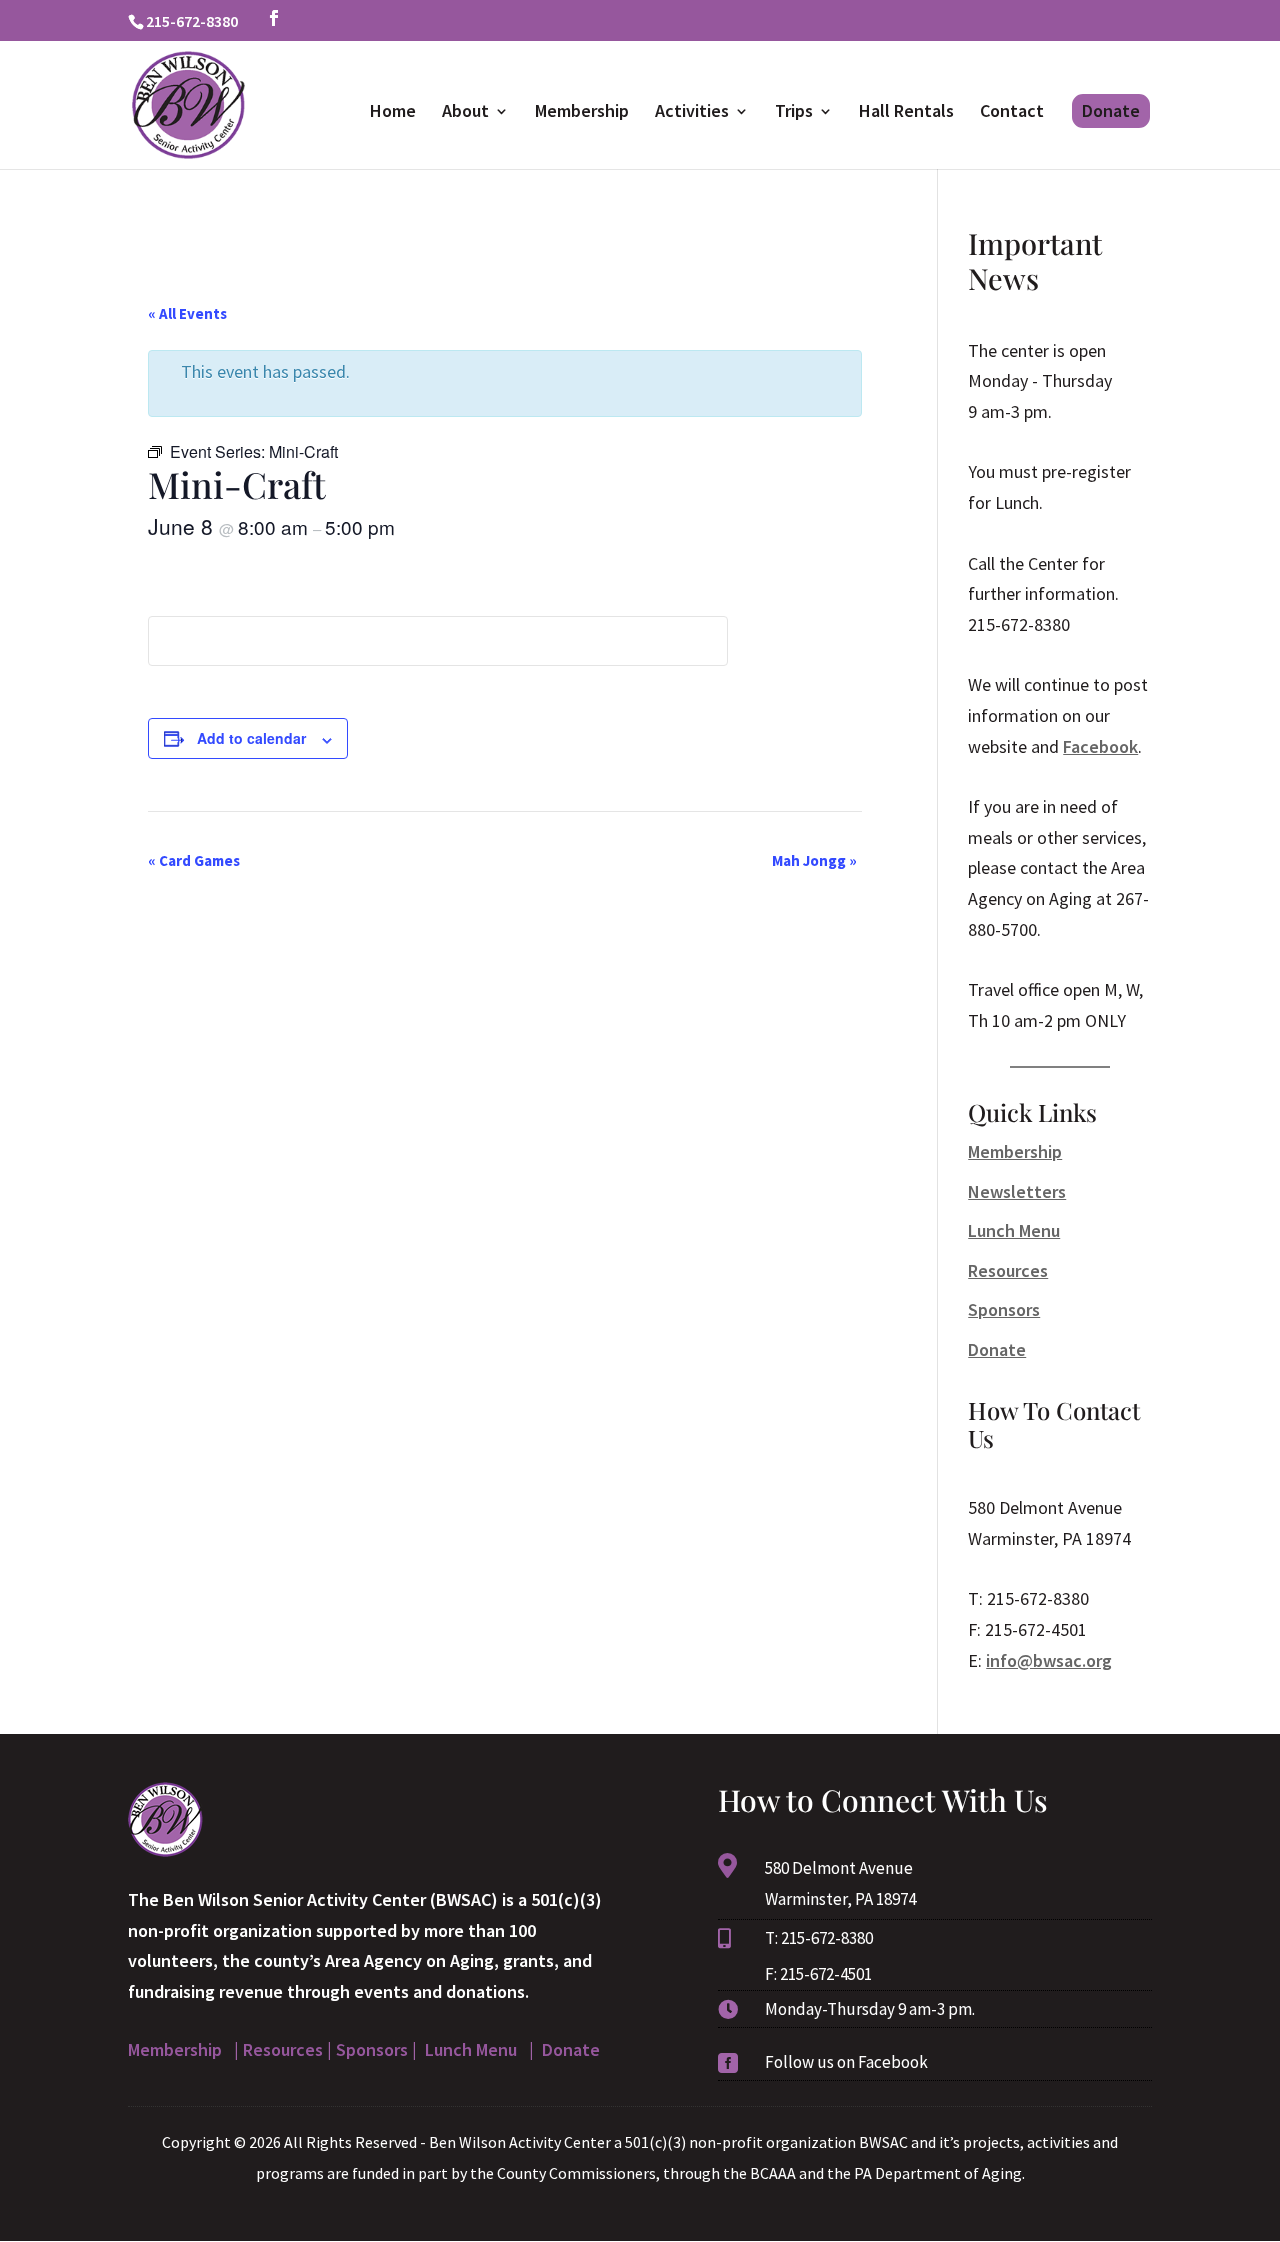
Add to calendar (251, 738)
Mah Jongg (814, 860)
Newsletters (1017, 1191)
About (465, 113)
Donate (1111, 110)
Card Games (194, 860)
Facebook (1100, 746)
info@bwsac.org (1049, 1660)
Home (393, 113)
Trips (794, 113)
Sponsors (1004, 1309)
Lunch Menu (1014, 1230)
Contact (1012, 113)
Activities (692, 113)
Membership (582, 113)
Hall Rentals (906, 113)
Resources (1008, 1270)
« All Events (187, 313)
